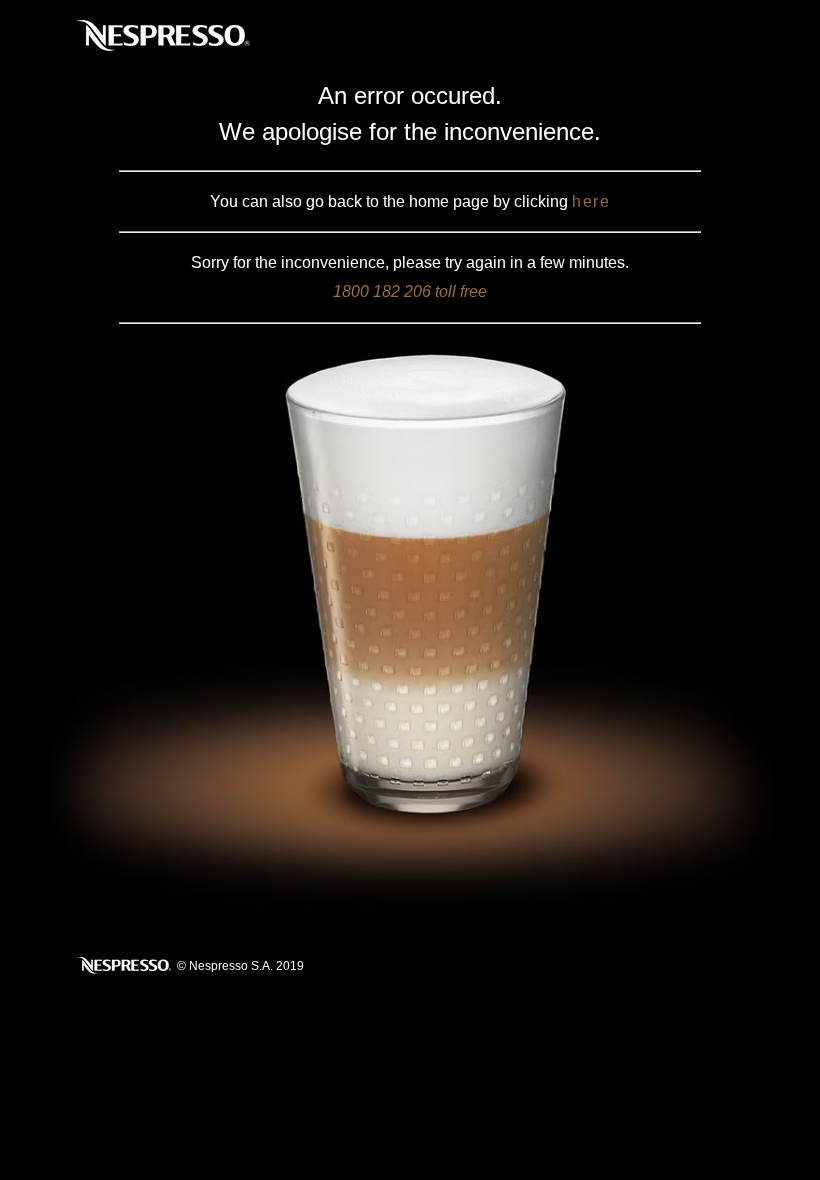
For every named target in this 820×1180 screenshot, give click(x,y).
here (591, 201)
